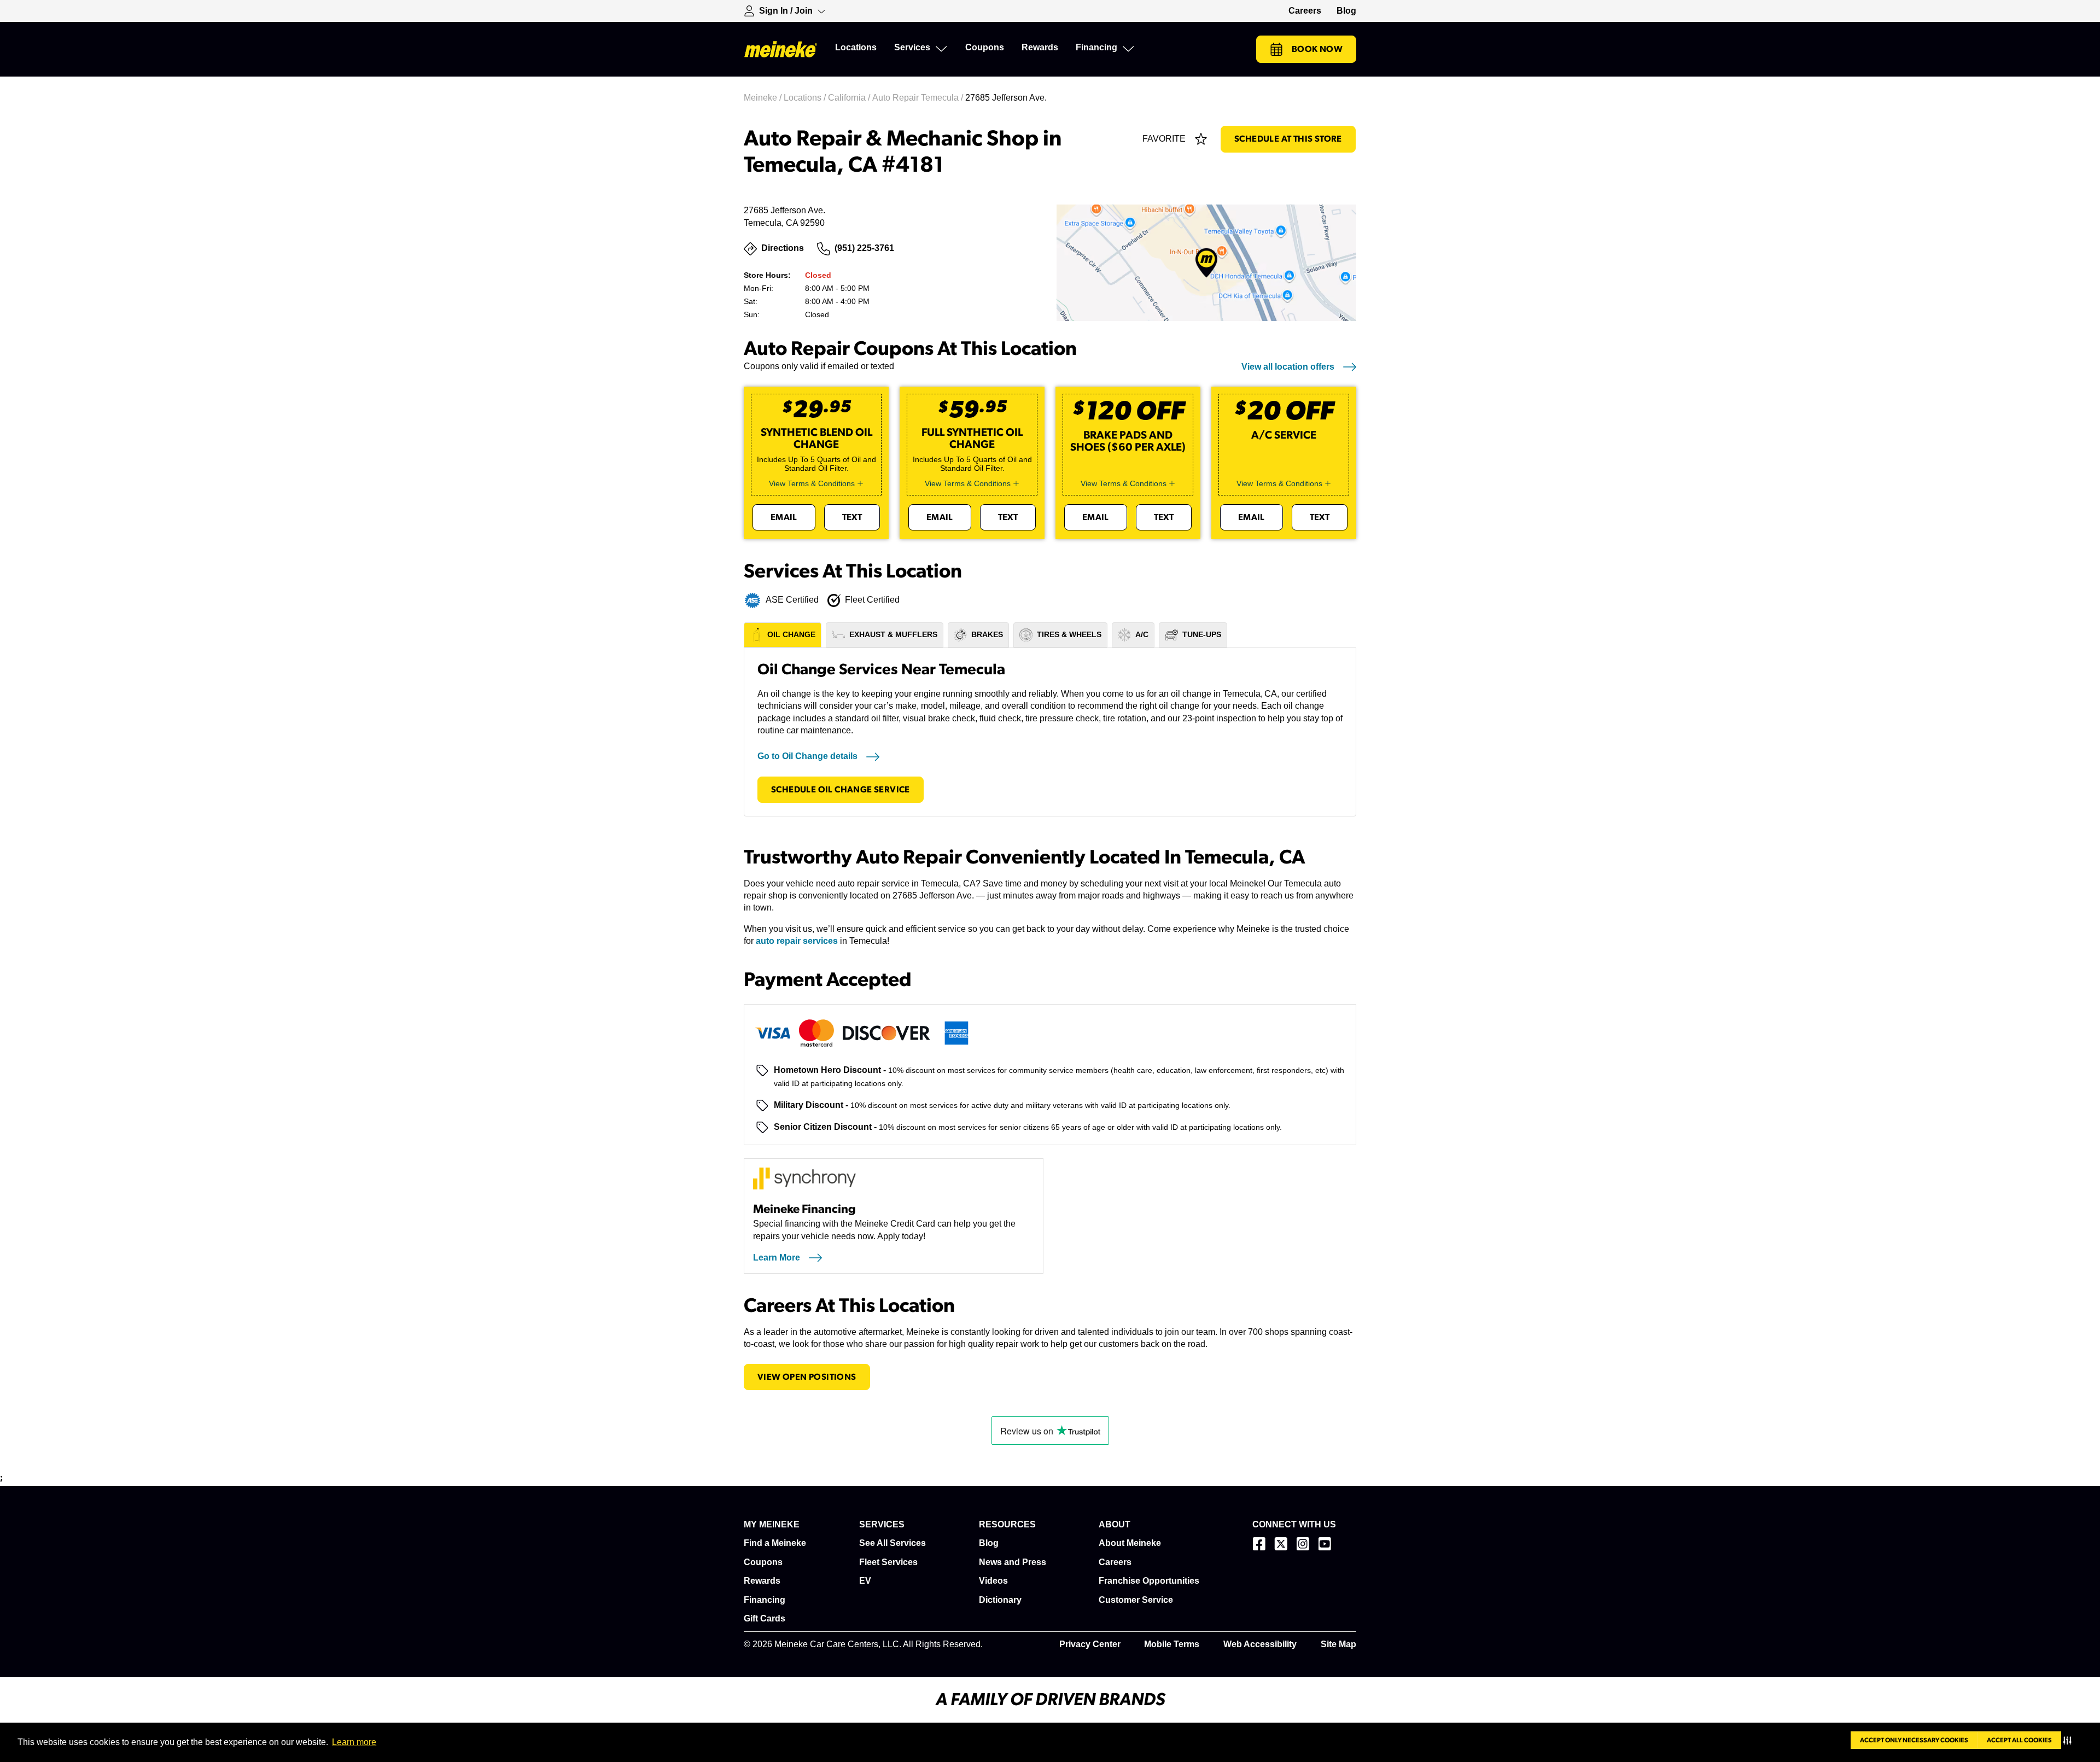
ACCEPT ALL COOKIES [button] (2019, 1740)
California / (850, 98)
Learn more (354, 1742)
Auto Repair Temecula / (919, 98)
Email (784, 517)
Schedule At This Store (1288, 139)
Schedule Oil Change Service (841, 790)
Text (852, 517)
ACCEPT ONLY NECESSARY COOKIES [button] (1914, 1740)
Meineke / (764, 98)
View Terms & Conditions (812, 483)
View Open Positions (807, 1377)
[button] (2070, 1740)
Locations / (806, 98)
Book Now (1317, 49)
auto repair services (797, 941)
